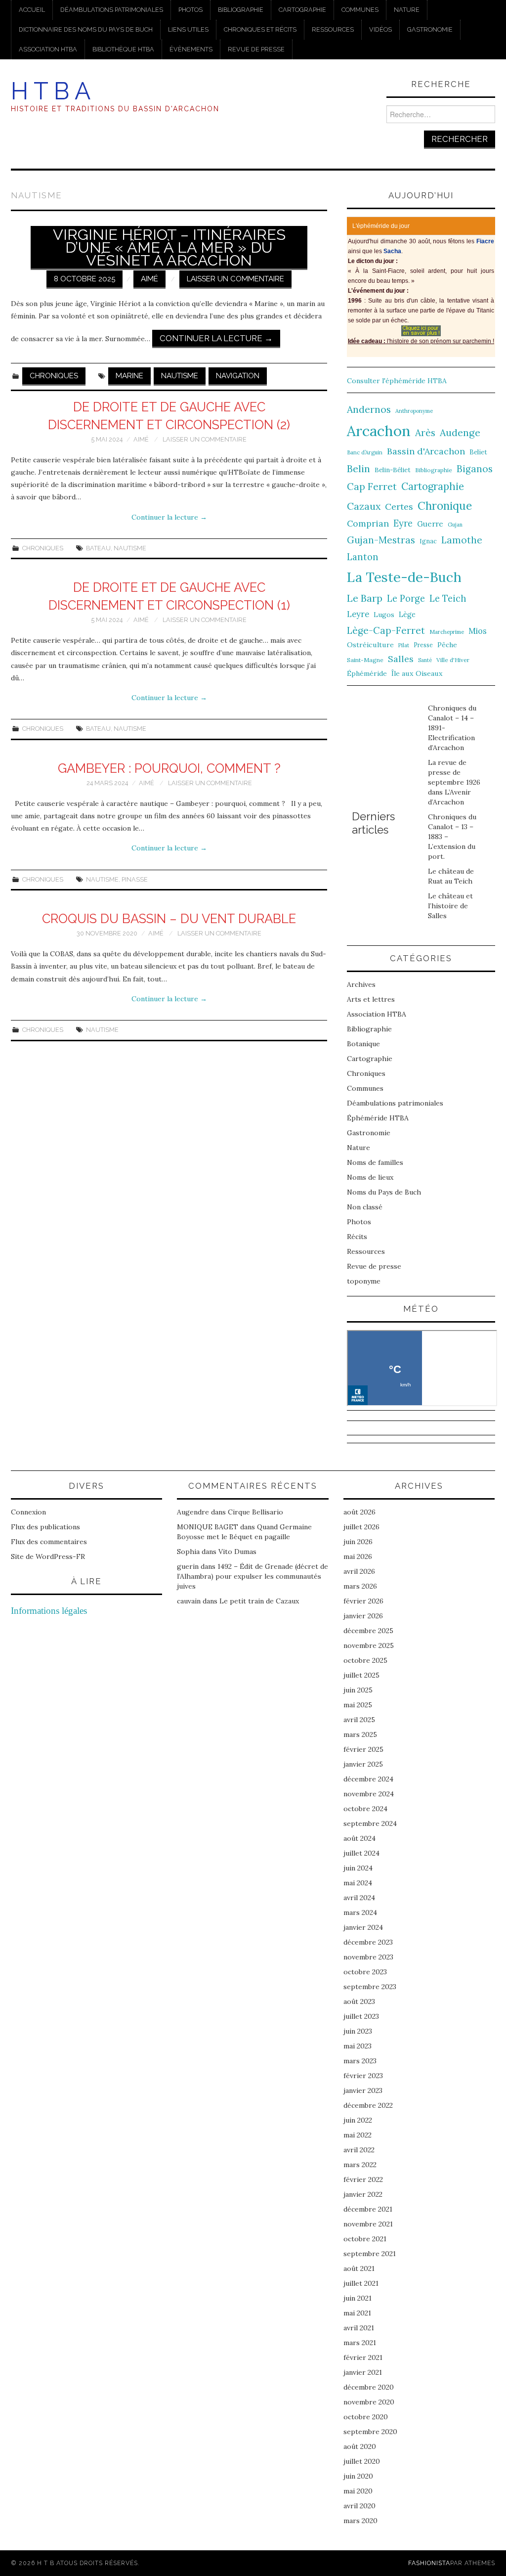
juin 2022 (358, 2120)
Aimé (149, 279)
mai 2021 (357, 2313)
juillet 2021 (361, 2283)
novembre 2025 (369, 1645)
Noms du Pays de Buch (384, 1192)
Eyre (403, 523)
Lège (407, 614)
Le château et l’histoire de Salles (450, 906)
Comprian (368, 523)
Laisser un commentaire (235, 279)
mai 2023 (358, 2046)
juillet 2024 (361, 1853)
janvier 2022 (363, 2194)
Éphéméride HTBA (378, 1118)
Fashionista (429, 2563)
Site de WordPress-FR (48, 1556)
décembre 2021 (368, 2209)
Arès (425, 433)
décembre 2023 (368, 1942)
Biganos (475, 469)
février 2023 (363, 2076)
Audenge (460, 432)
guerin (188, 1566)
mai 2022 (358, 2135)
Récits (357, 1237)
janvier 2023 (363, 2090)
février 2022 (363, 2179)
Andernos (369, 409)
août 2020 (360, 2446)
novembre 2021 (368, 2224)
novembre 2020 (369, 2402)
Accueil (32, 10)
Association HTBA (48, 49)
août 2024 (359, 1838)
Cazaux (364, 506)
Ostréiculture (370, 645)
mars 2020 (360, 2521)
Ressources (333, 29)
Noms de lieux (370, 1177)
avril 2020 (359, 2506)
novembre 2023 (368, 1957)
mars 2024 (360, 1912)
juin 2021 (358, 2298)
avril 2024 (359, 1898)
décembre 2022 (368, 2105)
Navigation (238, 376)
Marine (129, 376)
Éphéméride (367, 673)
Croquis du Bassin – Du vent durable (169, 919)
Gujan (455, 525)
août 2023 (359, 2001)
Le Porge (406, 599)
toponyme (364, 1281)
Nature (407, 10)
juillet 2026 (361, 1527)
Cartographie (302, 10)
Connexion (28, 1512)
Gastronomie (430, 29)
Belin (358, 468)
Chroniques (54, 376)
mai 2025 (358, 1705)
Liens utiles (188, 29)
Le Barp (365, 598)
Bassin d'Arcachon (426, 451)
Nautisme (180, 376)
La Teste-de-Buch (404, 577)
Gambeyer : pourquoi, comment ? (169, 768)
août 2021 (359, 2268)
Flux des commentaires (49, 1542)
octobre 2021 (365, 2239)
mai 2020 (358, 2491)
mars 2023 (360, 2061)
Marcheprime (447, 632)
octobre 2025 (365, 1660)
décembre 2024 (368, 1779)
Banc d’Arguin (365, 452)
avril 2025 (359, 1720)
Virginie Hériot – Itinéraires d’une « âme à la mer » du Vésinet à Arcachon (169, 247)
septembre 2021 (370, 2254)
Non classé (365, 1207)
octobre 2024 (365, 1809)
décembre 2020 (369, 2387)
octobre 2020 (366, 2417)
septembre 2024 (370, 1823)
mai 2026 (358, 1556)
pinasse (135, 879)
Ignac (428, 541)
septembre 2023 (370, 1987)
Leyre (358, 614)
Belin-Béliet (393, 470)
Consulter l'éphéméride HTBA (397, 381)
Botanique (363, 1044)
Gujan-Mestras (381, 540)
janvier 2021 (363, 2372)
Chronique (445, 506)
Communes (360, 10)
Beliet (478, 452)
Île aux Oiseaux (417, 673)
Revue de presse (256, 49)
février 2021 (363, 2357)
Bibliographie (241, 10)
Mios (478, 631)
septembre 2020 (370, 2432)
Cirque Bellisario (255, 1512)
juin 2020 (358, 2476)
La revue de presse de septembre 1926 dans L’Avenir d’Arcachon (454, 782)
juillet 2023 (361, 2016)
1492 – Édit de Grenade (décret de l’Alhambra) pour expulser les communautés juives (253, 1576)
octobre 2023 (365, 1972)
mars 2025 (360, 1734)
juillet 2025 (361, 1675)
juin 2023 (358, 2031)
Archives (361, 984)
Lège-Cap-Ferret (386, 630)
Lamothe (462, 540)
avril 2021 (359, 2328)
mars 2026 (360, 1586)
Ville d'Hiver (453, 660)
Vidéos (380, 29)
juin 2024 (358, 1868)
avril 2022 (359, 2150)
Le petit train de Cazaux (259, 1601)
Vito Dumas (237, 1552)
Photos (190, 10)
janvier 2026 (363, 1616)
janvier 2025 (363, 1764)
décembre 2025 (368, 1631)
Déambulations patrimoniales (112, 10)
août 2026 (359, 1512)
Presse (423, 645)
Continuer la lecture (216, 338)
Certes (399, 507)
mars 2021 (360, 2343)
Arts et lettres (371, 999)
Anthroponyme (414, 411)
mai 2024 (358, 1883)
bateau (98, 548)
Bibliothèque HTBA (123, 49)
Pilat (404, 645)
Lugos (384, 615)
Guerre (430, 524)
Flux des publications (45, 1527)
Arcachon (379, 431)
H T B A (51, 91)
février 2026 (363, 1601)
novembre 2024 (369, 1794)
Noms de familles (375, 1162)
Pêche (447, 645)
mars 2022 (360, 2165)
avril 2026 (359, 1571)
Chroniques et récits (260, 29)
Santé (425, 660)
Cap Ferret (372, 487)
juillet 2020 (362, 2461)
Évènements (191, 49)
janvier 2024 (363, 1927)
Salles (401, 659)
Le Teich (448, 599)
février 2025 (363, 1749)
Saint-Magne (365, 660)
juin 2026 (358, 1542)
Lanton (363, 557)
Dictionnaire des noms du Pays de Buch (86, 29)
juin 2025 (358, 1690)
